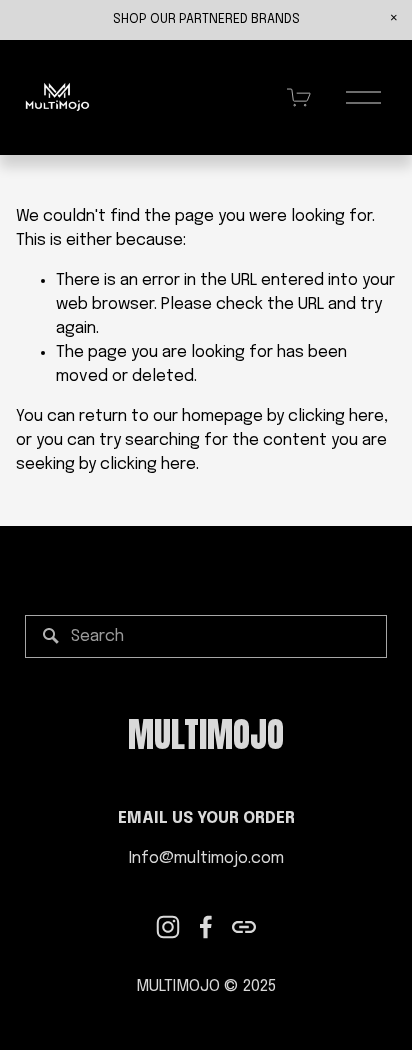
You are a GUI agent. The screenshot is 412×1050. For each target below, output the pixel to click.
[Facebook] (206, 927)
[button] (394, 18)
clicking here (336, 416)
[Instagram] (168, 927)
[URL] (244, 927)
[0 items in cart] (299, 97)
